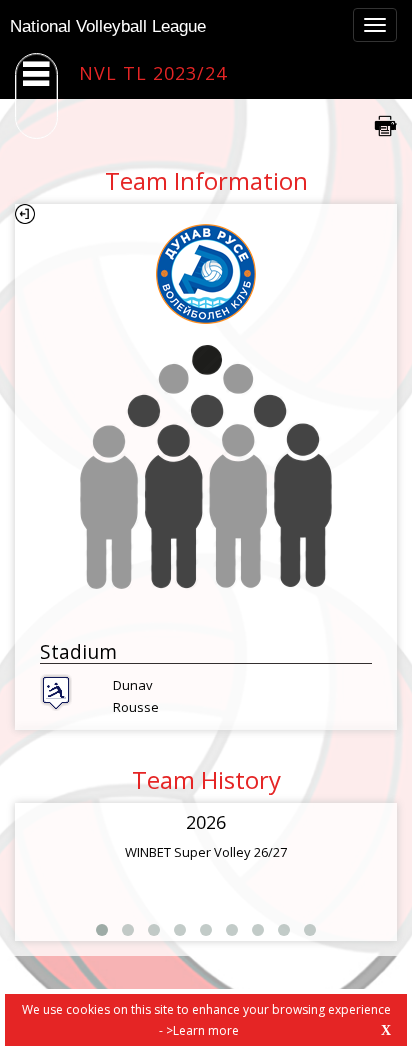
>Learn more (202, 1030)
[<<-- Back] (25, 214)
